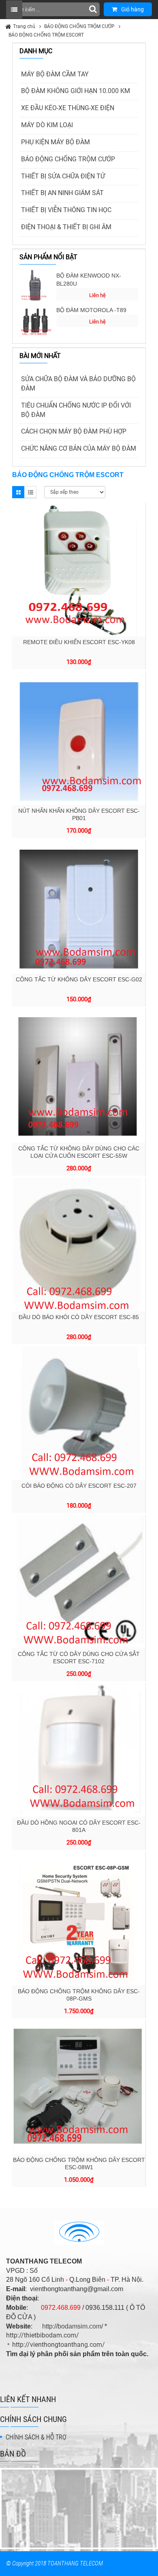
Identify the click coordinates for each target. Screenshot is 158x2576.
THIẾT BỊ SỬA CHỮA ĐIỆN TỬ (63, 176)
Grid (18, 492)
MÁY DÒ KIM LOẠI (47, 125)
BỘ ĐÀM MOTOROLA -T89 (91, 310)
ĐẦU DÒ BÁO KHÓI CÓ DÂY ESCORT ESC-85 (79, 1317)
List (30, 492)
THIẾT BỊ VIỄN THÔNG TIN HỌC (66, 210)
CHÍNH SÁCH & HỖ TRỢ (36, 2437)
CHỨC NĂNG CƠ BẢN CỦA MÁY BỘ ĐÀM (79, 448)
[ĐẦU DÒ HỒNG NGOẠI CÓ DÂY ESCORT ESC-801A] (79, 1750)
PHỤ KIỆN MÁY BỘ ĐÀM (56, 142)
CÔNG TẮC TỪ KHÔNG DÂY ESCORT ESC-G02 (79, 979)
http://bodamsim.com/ (73, 2326)
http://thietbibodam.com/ (43, 2335)
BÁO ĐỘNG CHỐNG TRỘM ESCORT (46, 35)
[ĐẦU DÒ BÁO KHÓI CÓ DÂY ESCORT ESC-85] (79, 1245)
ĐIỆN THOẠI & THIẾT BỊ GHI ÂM (66, 227)
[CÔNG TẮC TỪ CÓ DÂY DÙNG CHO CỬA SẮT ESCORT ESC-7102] (79, 1582)
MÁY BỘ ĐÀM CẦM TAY (55, 74)
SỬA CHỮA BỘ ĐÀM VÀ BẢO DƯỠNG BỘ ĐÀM (78, 384)
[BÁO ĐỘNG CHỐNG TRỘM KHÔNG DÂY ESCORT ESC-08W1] (79, 2087)
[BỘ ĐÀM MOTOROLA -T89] (36, 320)
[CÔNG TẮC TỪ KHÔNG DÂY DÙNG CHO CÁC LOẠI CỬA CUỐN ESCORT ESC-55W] (79, 1076)
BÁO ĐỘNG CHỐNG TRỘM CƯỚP (79, 26)
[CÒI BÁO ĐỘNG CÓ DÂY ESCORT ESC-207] (79, 1413)
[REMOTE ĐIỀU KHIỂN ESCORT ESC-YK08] (79, 569)
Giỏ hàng (132, 9)
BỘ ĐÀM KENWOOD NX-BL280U (89, 280)
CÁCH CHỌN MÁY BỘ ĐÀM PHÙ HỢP (74, 431)
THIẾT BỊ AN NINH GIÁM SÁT (62, 193)
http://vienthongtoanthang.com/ (59, 2345)
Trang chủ (24, 26)
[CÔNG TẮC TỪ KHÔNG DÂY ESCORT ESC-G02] (79, 907)
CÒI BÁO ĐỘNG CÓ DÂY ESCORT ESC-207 (79, 1486)
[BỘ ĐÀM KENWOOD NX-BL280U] (36, 286)
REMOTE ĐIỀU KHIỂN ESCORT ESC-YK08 (79, 642)
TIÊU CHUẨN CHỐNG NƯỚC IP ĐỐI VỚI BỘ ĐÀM (76, 410)
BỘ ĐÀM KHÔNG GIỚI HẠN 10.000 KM (76, 91)
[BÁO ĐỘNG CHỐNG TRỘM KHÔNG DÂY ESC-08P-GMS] (79, 1919)
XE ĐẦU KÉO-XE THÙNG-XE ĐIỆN (68, 108)
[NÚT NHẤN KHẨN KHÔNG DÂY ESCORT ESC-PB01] (79, 738)
